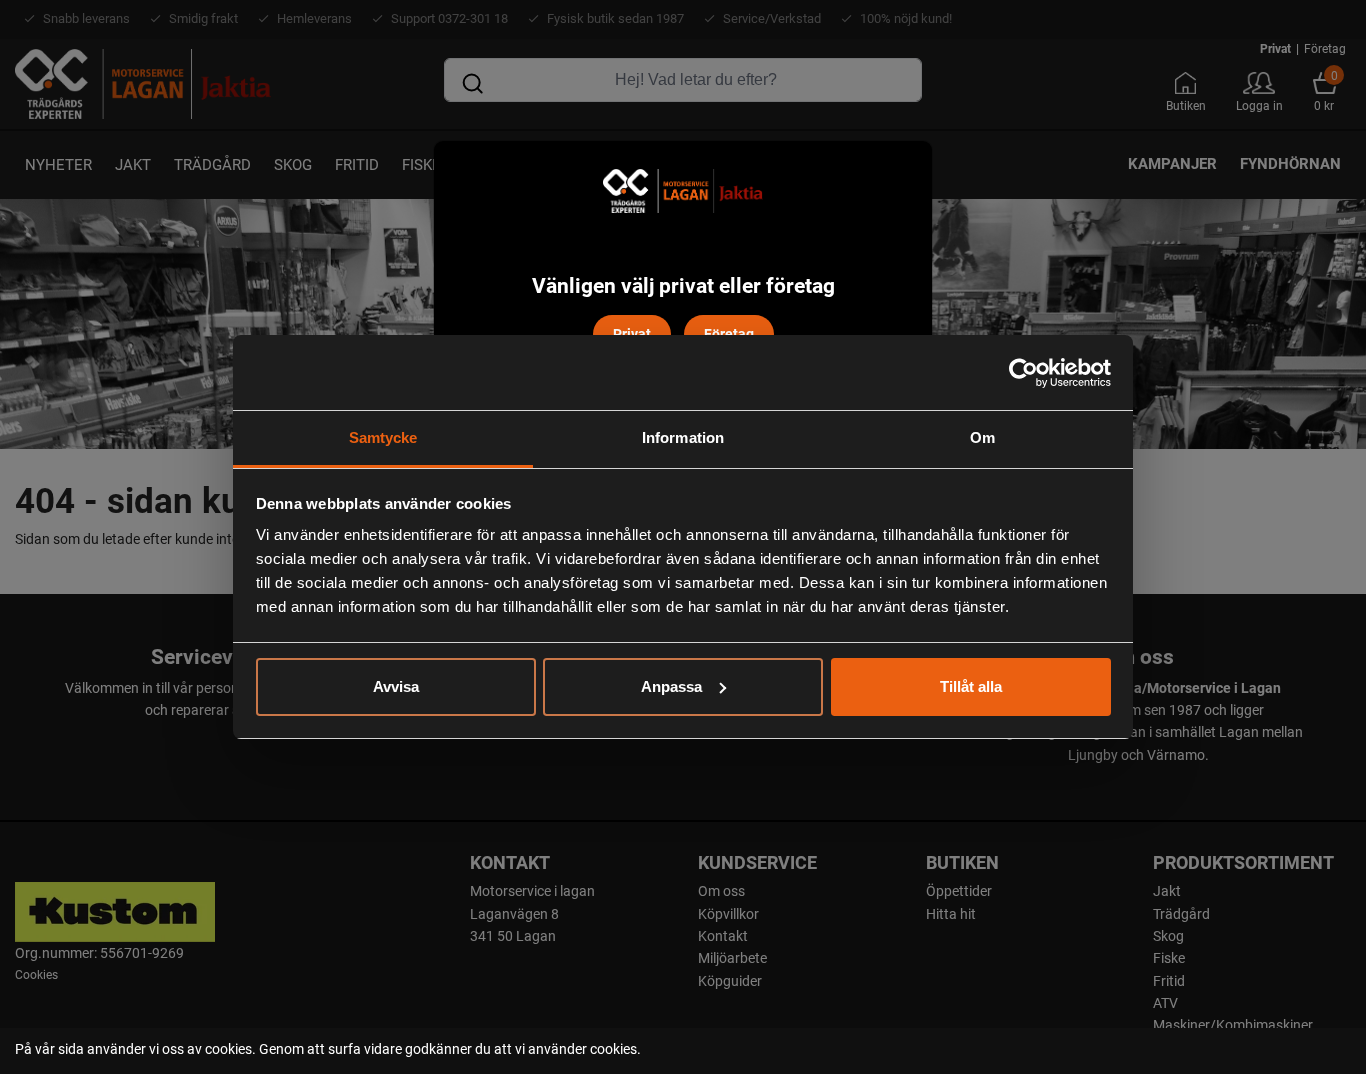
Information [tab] (683, 437)
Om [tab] (982, 437)
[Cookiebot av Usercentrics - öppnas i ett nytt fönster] (1023, 373)
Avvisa (396, 686)
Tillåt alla (971, 686)
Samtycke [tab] (383, 437)
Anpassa (671, 686)
